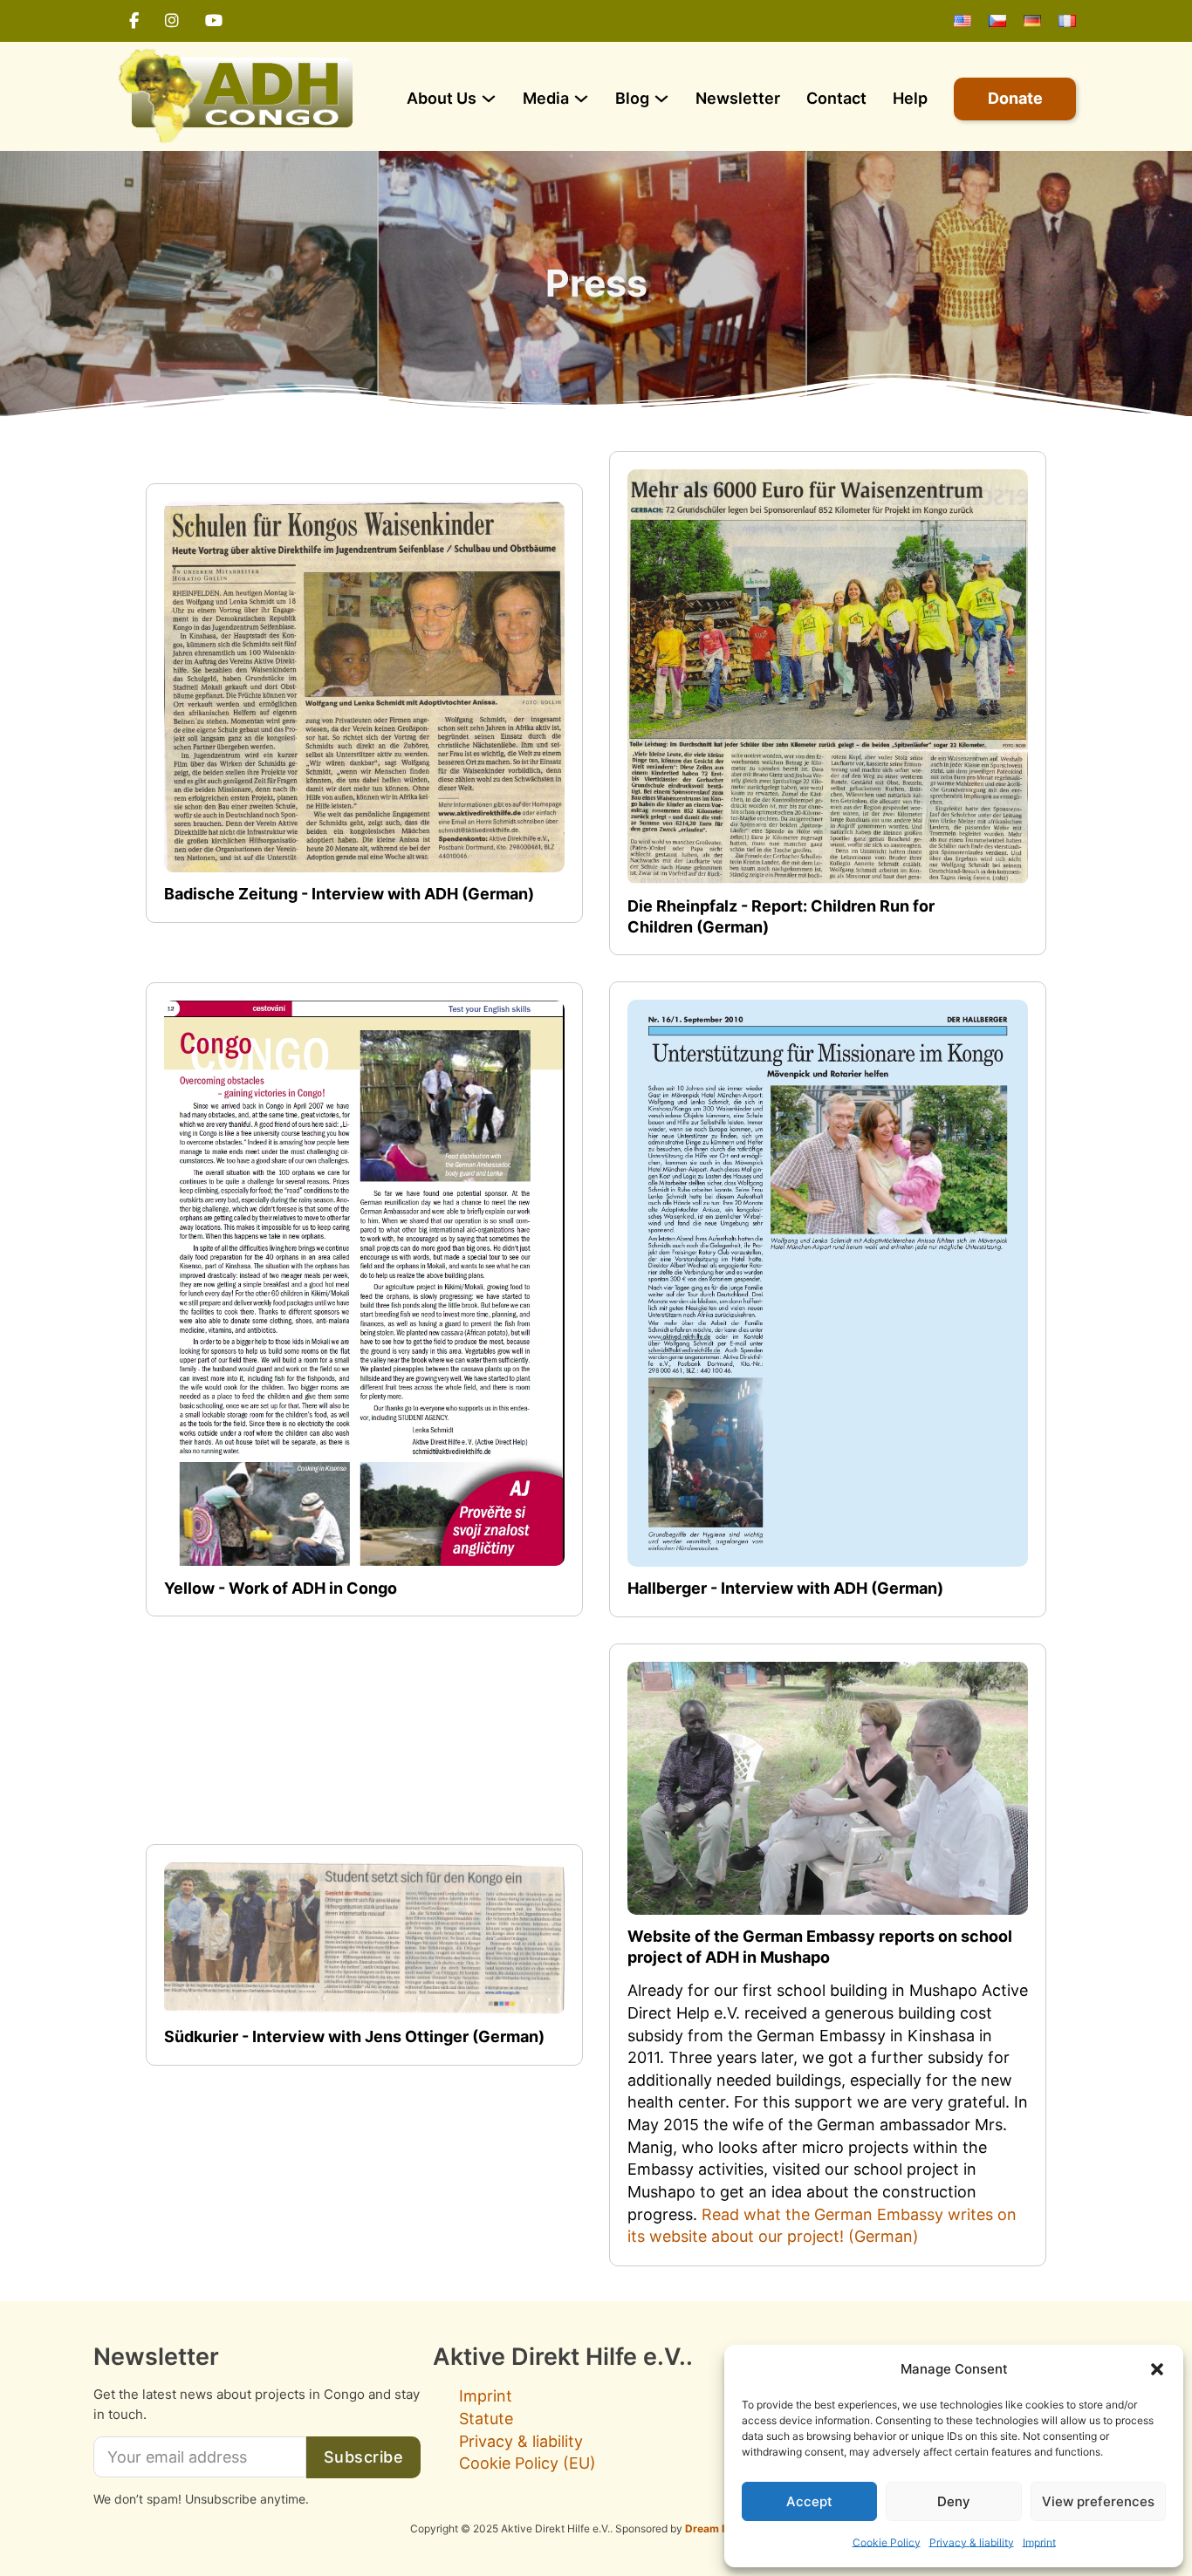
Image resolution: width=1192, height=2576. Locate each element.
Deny (954, 2501)
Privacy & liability (972, 2542)
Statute (486, 2419)
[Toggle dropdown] (489, 99)
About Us (442, 98)
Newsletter (738, 98)
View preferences (1098, 2501)
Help (910, 98)
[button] (1157, 2369)
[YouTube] (214, 21)
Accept (809, 2501)
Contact (836, 98)
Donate (1015, 98)
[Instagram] (172, 21)
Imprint (1039, 2542)
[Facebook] (134, 21)
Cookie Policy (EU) (527, 2463)
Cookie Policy (887, 2542)
